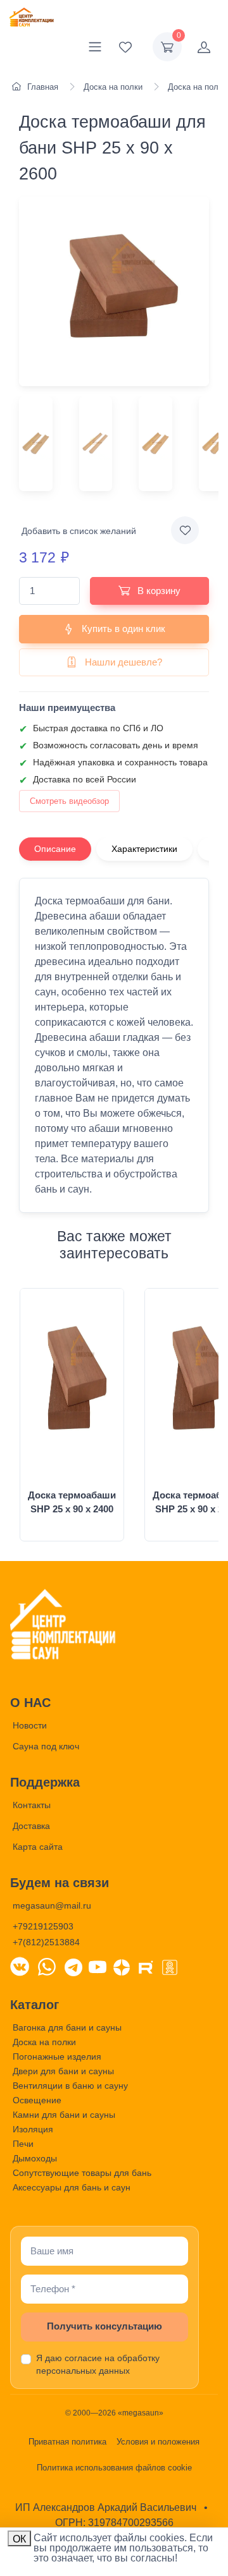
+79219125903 (43, 1926)
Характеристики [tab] (144, 849)
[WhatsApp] (47, 1966)
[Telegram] (73, 1966)
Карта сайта (38, 1847)
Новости (30, 1725)
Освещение (37, 2100)
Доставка (31, 1826)
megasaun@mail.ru (52, 1905)
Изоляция (33, 2129)
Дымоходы (35, 2158)
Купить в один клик (122, 629)
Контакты (32, 1805)
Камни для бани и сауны (64, 2115)
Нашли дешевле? (122, 662)
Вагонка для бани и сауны (67, 2027)
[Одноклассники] (170, 1966)
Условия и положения (158, 2442)
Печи (23, 2144)
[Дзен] (122, 1966)
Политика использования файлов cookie (114, 2468)
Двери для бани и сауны (63, 2071)
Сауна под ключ (46, 1746)
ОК (19, 2539)
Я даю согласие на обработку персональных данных (98, 2364)
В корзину (158, 591)
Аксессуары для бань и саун (72, 2187)
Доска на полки (44, 2042)
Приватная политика (67, 2442)
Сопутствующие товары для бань (82, 2173)
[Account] (204, 47)
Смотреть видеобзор (69, 801)
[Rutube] (146, 1966)
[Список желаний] (125, 47)
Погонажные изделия (57, 2057)
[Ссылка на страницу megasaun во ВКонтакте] (20, 1966)
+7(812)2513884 (46, 1942)
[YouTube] (98, 1966)
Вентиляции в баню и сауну (70, 2086)
